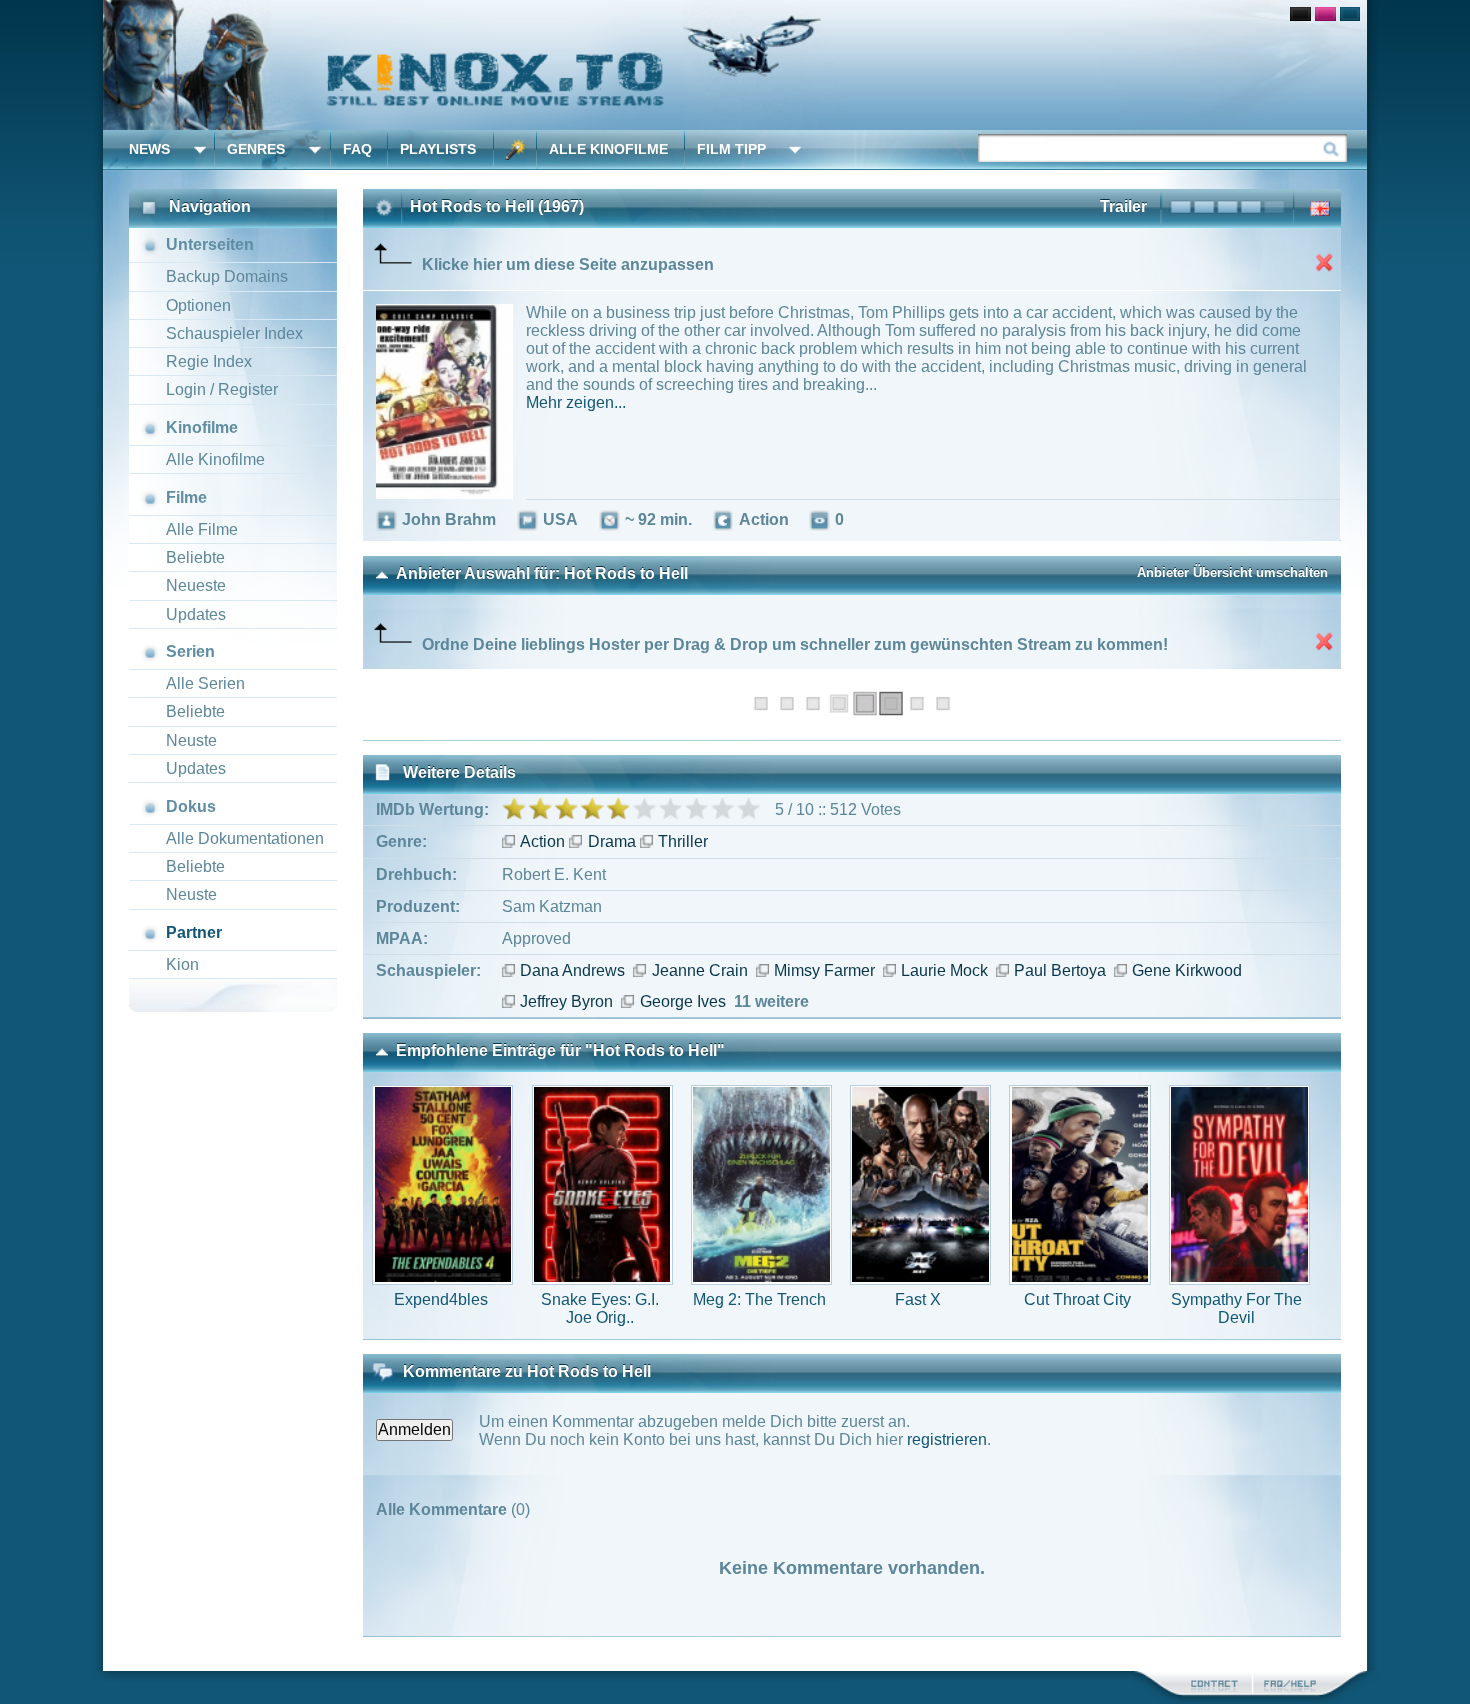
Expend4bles (441, 1299)
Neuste (191, 740)
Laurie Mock (944, 970)
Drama (611, 841)
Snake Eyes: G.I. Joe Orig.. (600, 1308)
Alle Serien (205, 683)
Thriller (683, 841)
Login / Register (222, 389)
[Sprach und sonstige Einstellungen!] (515, 149)
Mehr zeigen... (576, 402)
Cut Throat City (1077, 1299)
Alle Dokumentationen (245, 838)
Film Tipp (731, 149)
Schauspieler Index (234, 333)
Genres (256, 149)
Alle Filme (202, 529)
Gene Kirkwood (1187, 970)
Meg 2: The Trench (759, 1299)
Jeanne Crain (699, 970)
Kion (182, 964)
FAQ (357, 149)
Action (542, 841)
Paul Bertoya (1060, 970)
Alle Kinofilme (608, 149)
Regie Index (209, 361)
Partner (194, 932)
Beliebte (195, 557)
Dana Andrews (572, 970)
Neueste (196, 585)
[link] (735, 65)
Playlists (438, 149)
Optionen (198, 305)
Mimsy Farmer (824, 970)
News (149, 149)
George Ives (682, 1001)
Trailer (1123, 206)
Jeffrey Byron (566, 1001)
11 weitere (771, 1001)
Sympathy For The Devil (1236, 1308)
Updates (196, 614)
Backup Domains (227, 276)
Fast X (918, 1299)
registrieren (947, 1439)
